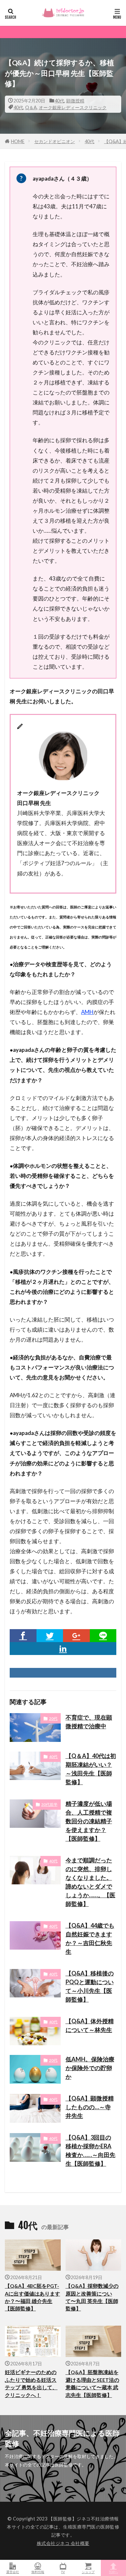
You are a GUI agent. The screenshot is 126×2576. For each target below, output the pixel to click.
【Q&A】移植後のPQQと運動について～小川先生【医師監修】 (90, 1986)
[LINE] (103, 1636)
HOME (18, 141)
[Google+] (76, 1636)
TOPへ (113, 2572)
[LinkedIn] (63, 1649)
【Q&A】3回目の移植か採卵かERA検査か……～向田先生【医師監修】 (90, 2150)
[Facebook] (23, 1636)
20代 (53, 1718)
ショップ (88, 2572)
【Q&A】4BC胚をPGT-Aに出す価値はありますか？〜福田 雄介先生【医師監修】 (32, 2297)
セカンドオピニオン (55, 141)
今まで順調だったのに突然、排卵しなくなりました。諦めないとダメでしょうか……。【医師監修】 (90, 1882)
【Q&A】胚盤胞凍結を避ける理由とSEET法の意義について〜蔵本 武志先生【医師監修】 (92, 2383)
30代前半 (49, 1804)
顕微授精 (75, 101)
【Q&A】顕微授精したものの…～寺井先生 (90, 2107)
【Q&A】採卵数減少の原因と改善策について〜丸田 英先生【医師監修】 (92, 2297)
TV (63, 2572)
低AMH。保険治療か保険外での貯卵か (90, 2068)
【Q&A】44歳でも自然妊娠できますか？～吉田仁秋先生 (90, 1938)
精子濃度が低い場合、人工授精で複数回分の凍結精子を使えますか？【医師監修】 (89, 1821)
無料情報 (38, 2572)
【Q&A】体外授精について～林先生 (90, 2025)
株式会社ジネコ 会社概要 (63, 2543)
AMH (87, 1012)
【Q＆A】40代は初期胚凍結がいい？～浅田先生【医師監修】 (91, 1769)
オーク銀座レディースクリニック (73, 107)
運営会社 (13, 2572)
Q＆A (31, 107)
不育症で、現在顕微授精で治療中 (89, 1722)
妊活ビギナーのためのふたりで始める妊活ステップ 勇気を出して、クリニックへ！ (31, 2383)
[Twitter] (50, 1636)
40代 (59, 101)
